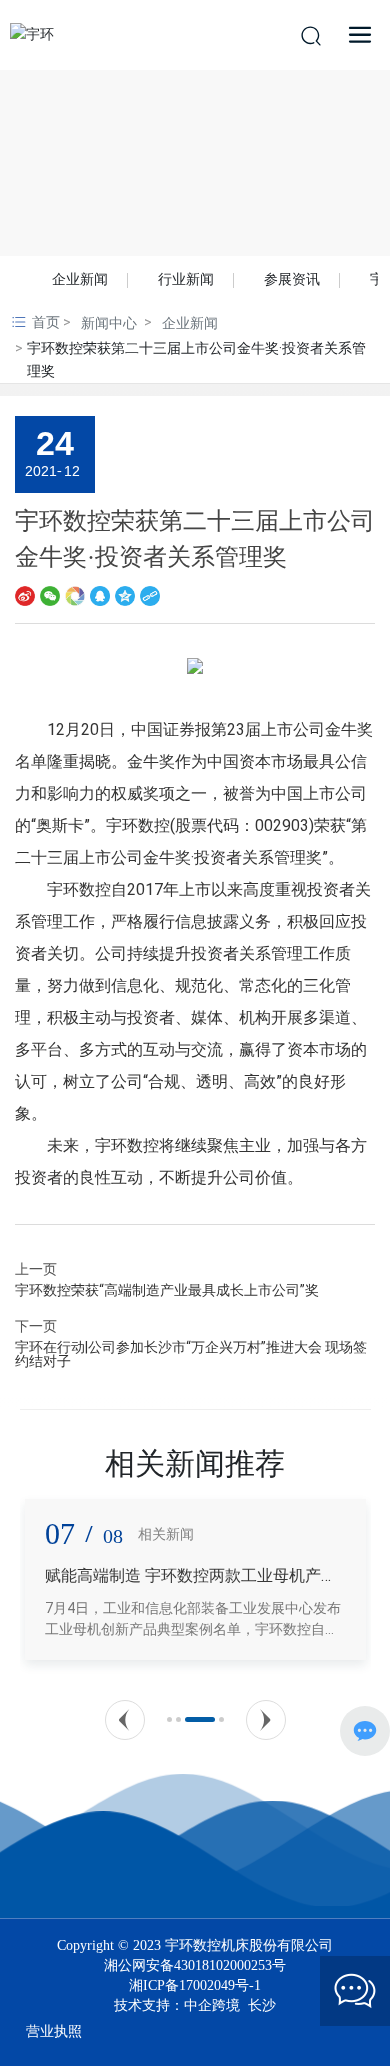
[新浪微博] (25, 594)
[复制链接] (150, 594)
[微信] (50, 594)
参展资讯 (292, 279)
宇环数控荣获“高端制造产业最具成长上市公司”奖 (167, 1290)
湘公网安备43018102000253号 (195, 1965)
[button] (125, 1720)
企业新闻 (80, 279)
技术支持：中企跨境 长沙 (195, 2005)
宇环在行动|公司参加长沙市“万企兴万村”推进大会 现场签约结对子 (191, 1354)
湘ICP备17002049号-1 (195, 1986)
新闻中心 (109, 323)
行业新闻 (186, 279)
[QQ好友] (100, 594)
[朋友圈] (75, 594)
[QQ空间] (125, 594)
